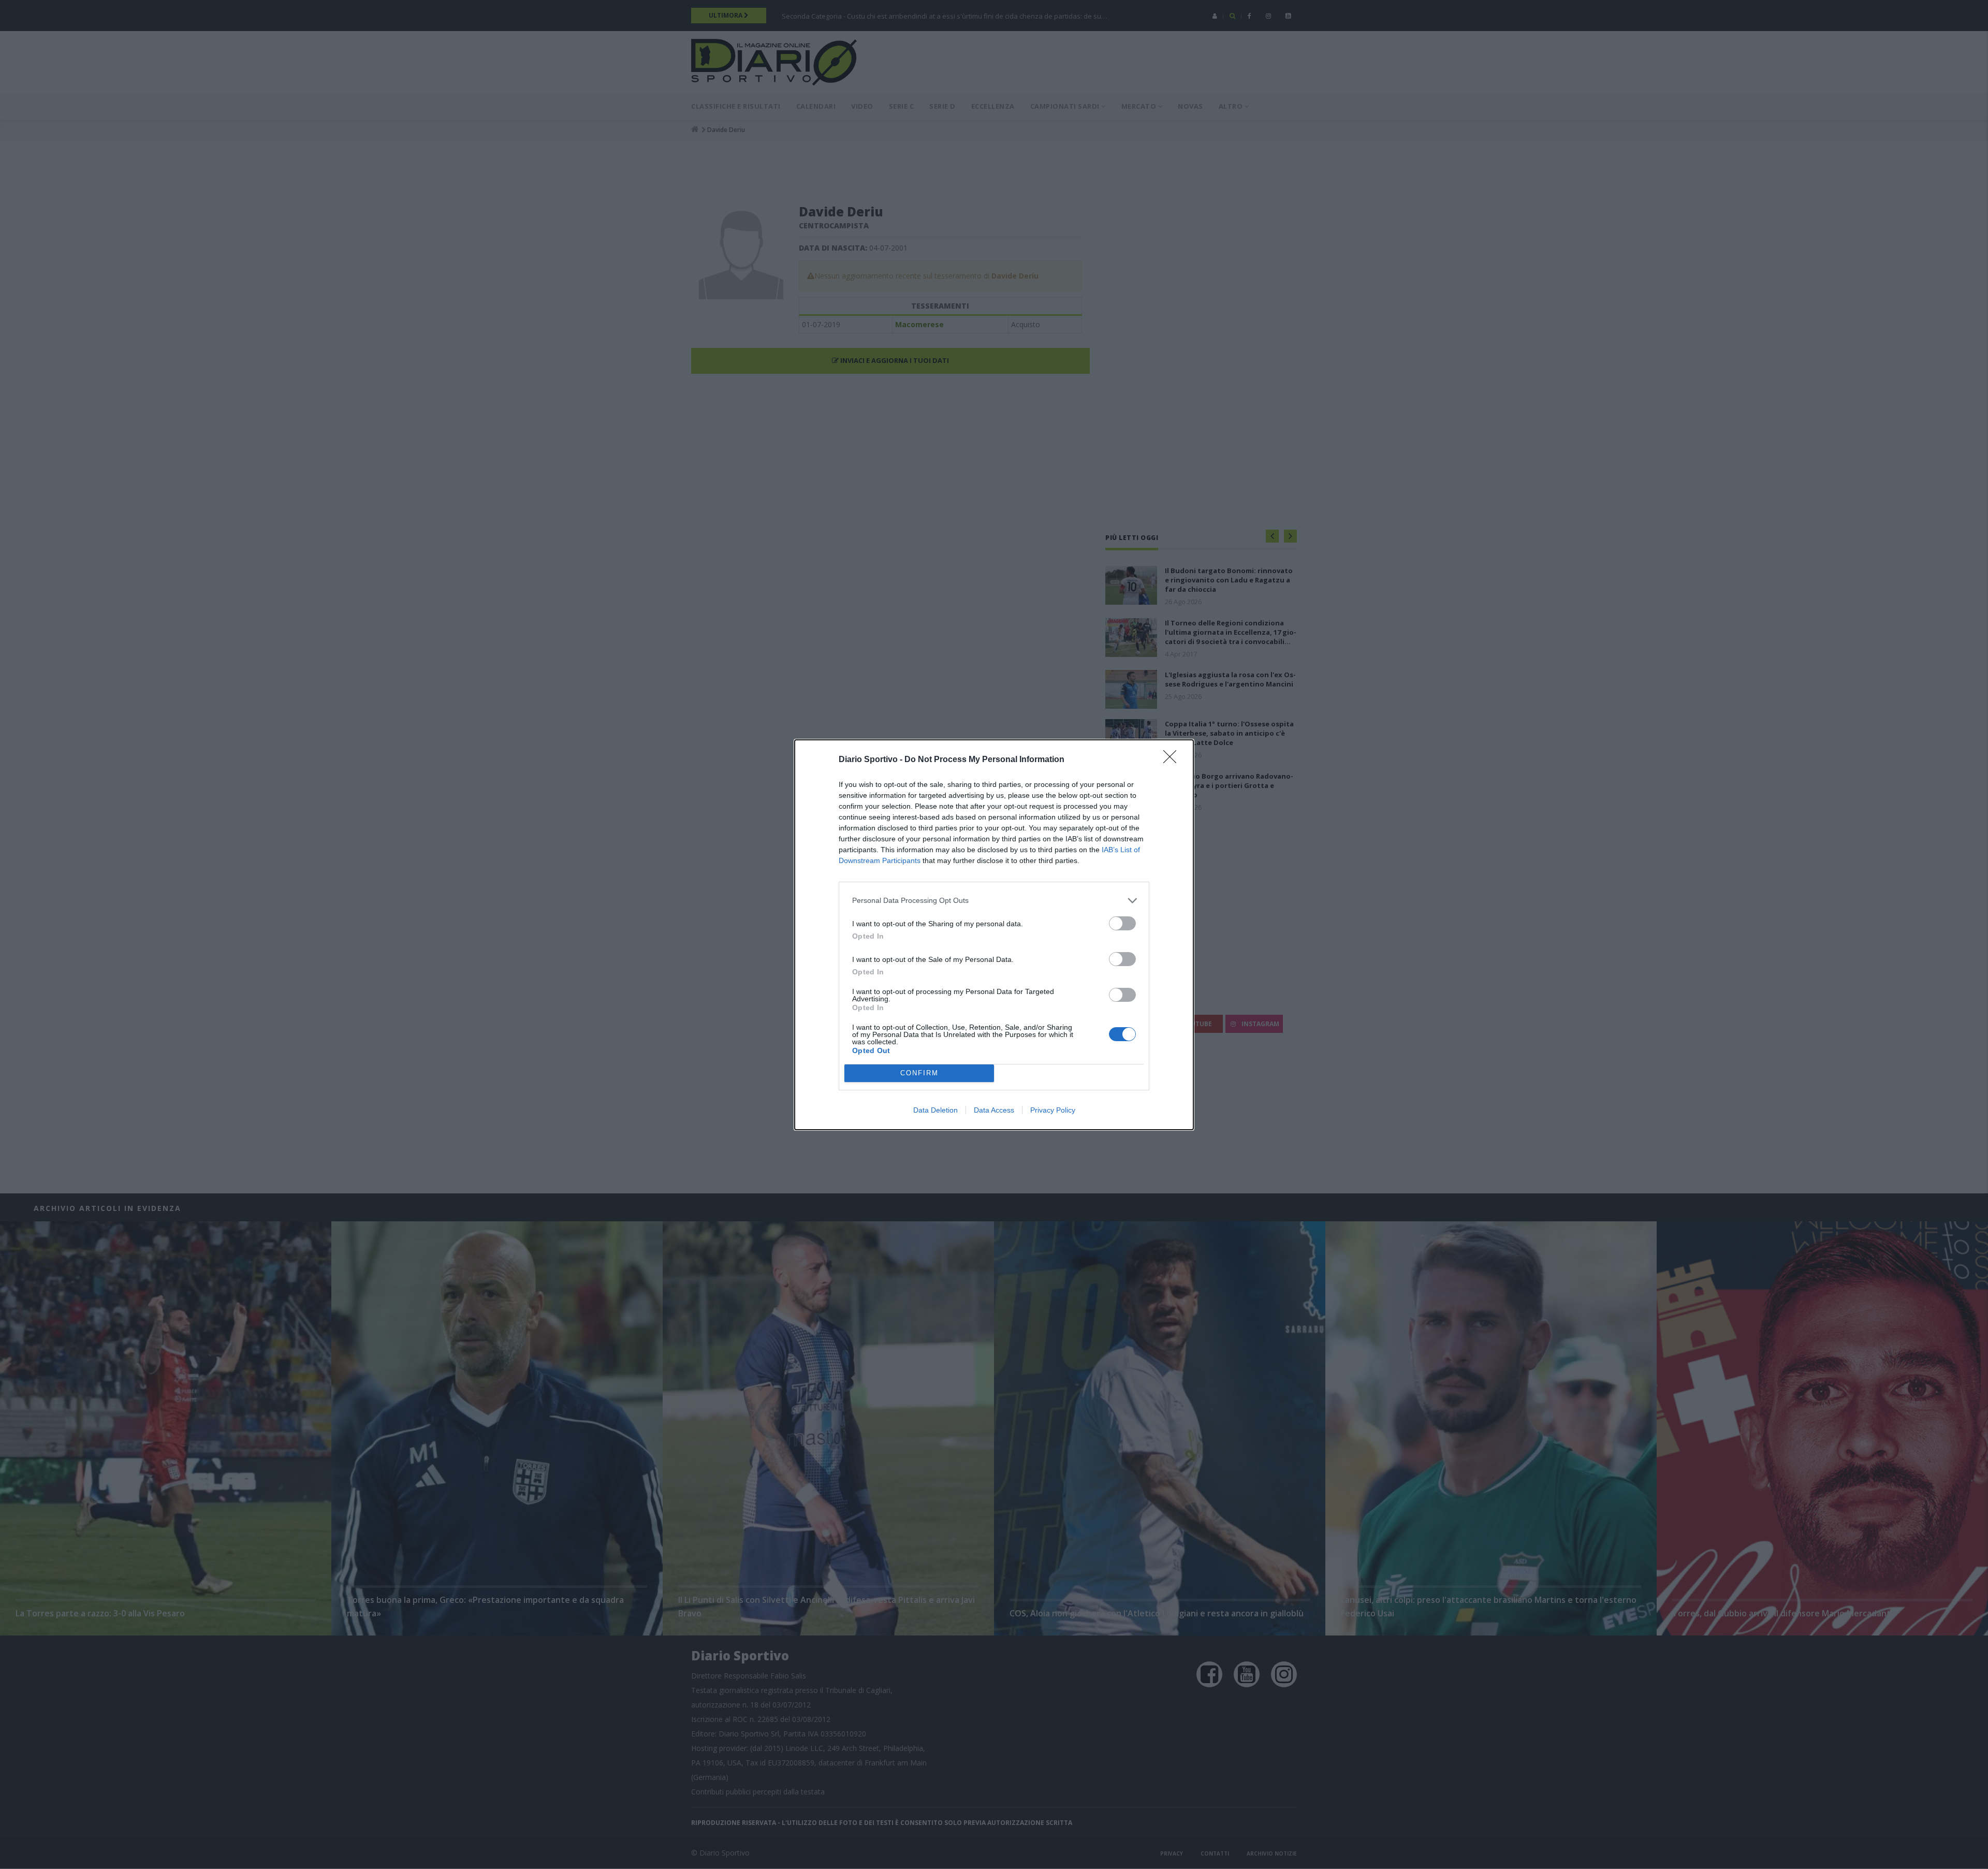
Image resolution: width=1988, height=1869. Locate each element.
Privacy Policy (1053, 1110)
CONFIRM (919, 1073)
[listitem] (994, 901)
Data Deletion (935, 1110)
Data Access (994, 1110)
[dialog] (994, 935)
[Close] (1173, 760)
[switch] (1122, 923)
